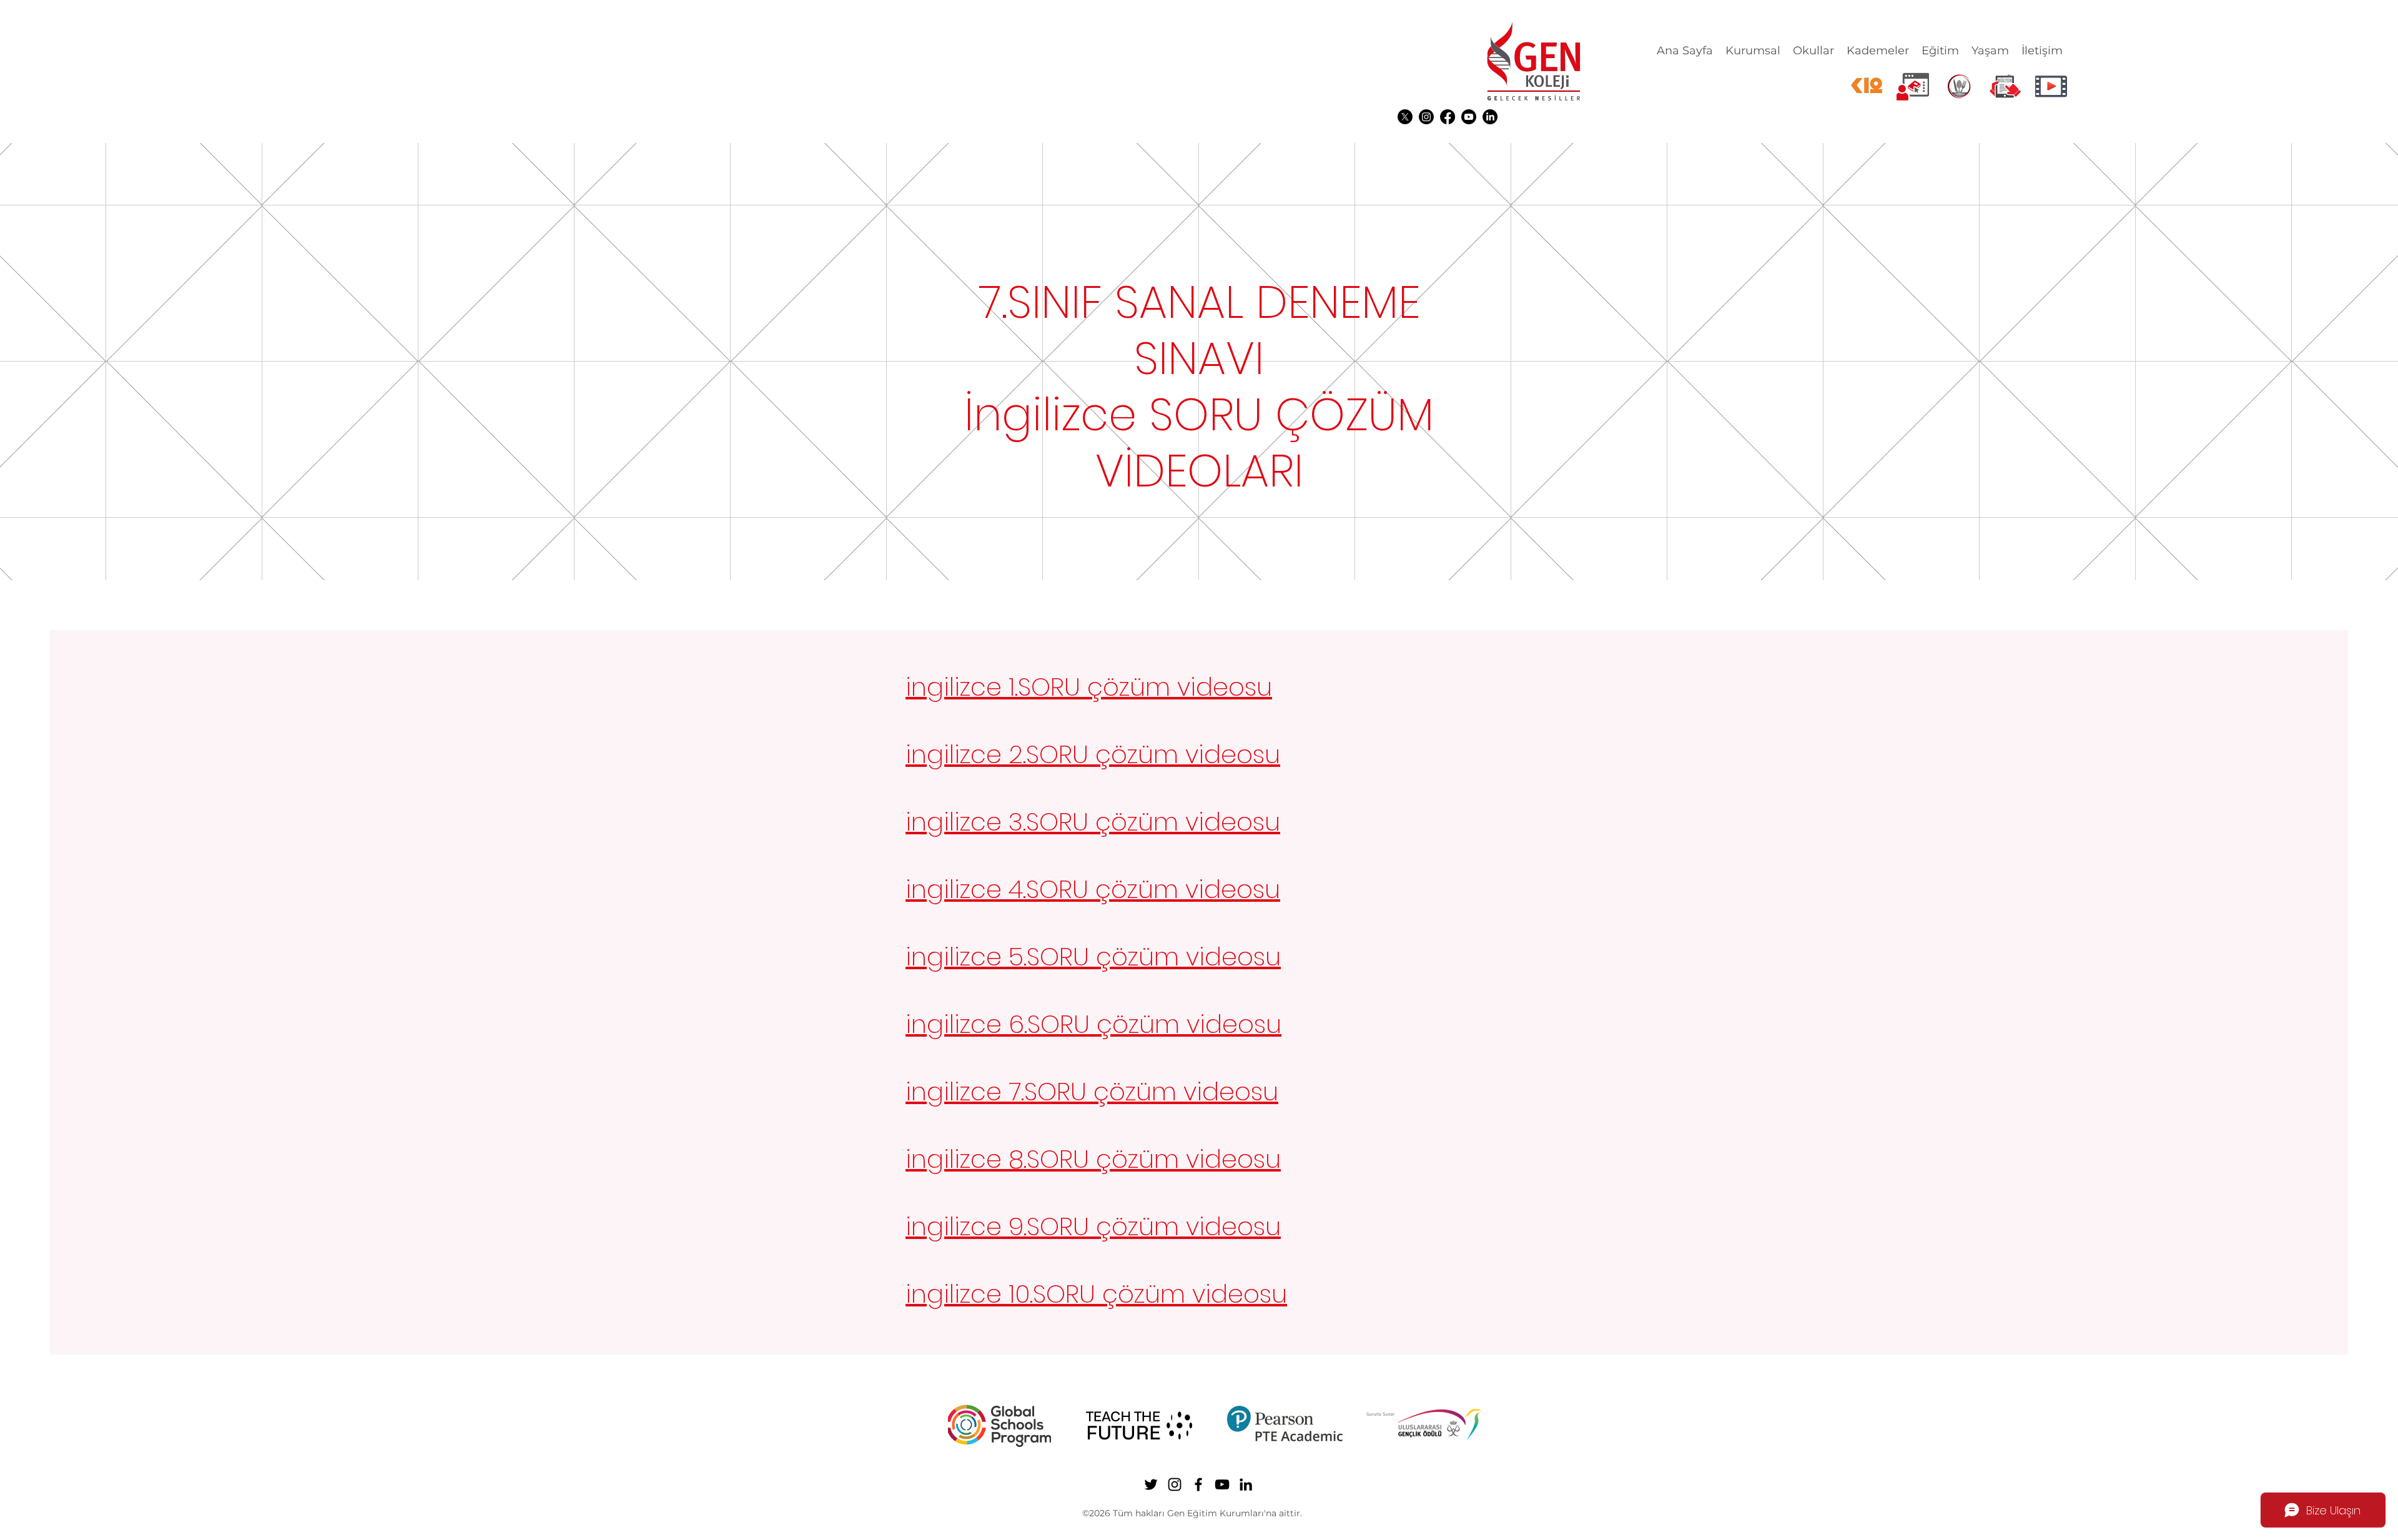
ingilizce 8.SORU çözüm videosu (1093, 1159)
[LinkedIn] (1490, 117)
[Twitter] (1405, 117)
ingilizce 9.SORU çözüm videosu (1093, 1227)
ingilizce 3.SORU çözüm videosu (1093, 822)
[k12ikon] (1867, 86)
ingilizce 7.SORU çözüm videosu (1092, 1092)
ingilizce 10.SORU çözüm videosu (1096, 1294)
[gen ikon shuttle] (2005, 86)
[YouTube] (1469, 117)
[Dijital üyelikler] (1913, 86)
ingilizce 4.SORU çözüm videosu (1093, 889)
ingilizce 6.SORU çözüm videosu (1093, 1024)
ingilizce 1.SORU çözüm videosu (1089, 687)
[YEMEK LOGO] (1959, 86)
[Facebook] (1448, 117)
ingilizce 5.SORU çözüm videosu (1093, 957)
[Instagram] (1426, 117)
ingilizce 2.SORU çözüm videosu (1093, 754)
